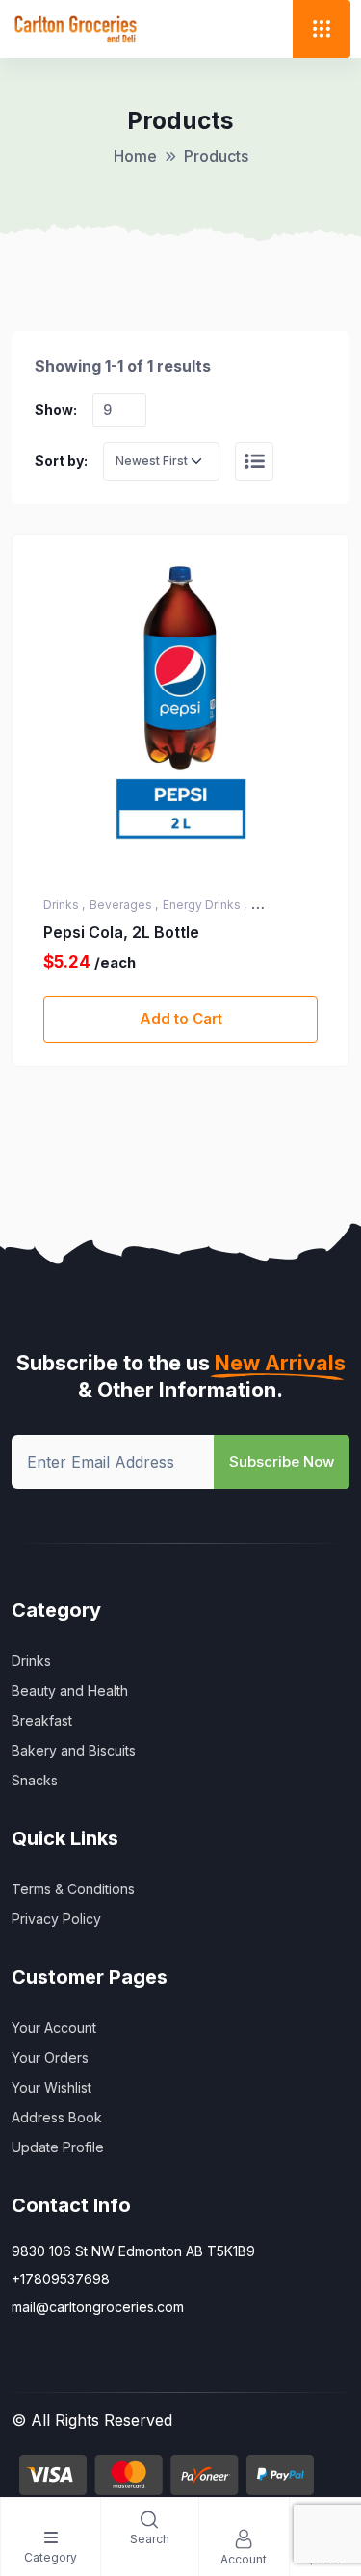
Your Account (54, 2028)
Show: (56, 410)
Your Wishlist (52, 2087)
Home (135, 156)
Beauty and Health (70, 1691)
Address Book (57, 2117)
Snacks (35, 1780)
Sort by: (61, 461)
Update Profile (58, 2147)
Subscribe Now (282, 1461)
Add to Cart (181, 1018)
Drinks (31, 1661)
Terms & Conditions (73, 1889)
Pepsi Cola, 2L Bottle (121, 932)
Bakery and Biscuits (74, 1750)
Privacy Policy (56, 1919)
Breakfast (42, 1720)
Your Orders (50, 2057)
